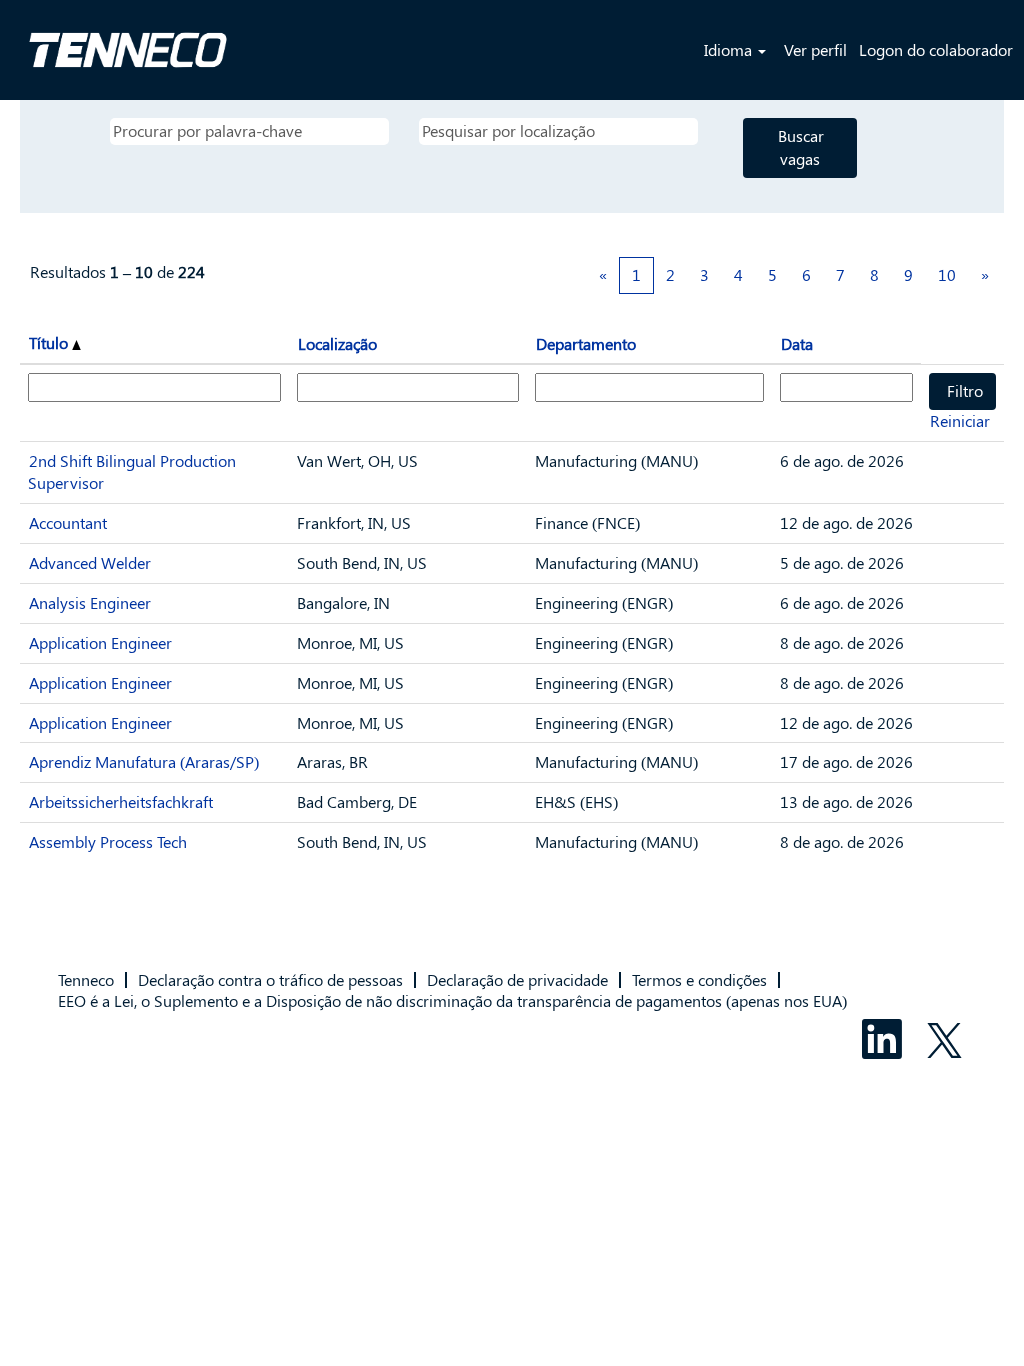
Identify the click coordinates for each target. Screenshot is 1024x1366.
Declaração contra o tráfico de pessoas (270, 979)
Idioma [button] (730, 49)
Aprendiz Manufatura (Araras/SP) (144, 761)
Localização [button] (337, 343)
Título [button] (50, 342)
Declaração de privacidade (517, 979)
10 (947, 274)
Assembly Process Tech (108, 841)
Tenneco (86, 979)
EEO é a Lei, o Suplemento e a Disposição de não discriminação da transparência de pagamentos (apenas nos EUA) (452, 1000)
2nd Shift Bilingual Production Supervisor (132, 472)
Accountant (68, 522)
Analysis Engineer (90, 602)
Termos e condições (699, 979)
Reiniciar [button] (960, 420)
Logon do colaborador (936, 49)
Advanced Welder (90, 562)
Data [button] (797, 343)
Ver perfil (815, 49)
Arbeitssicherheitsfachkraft (121, 801)
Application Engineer (100, 642)
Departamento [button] (586, 343)
